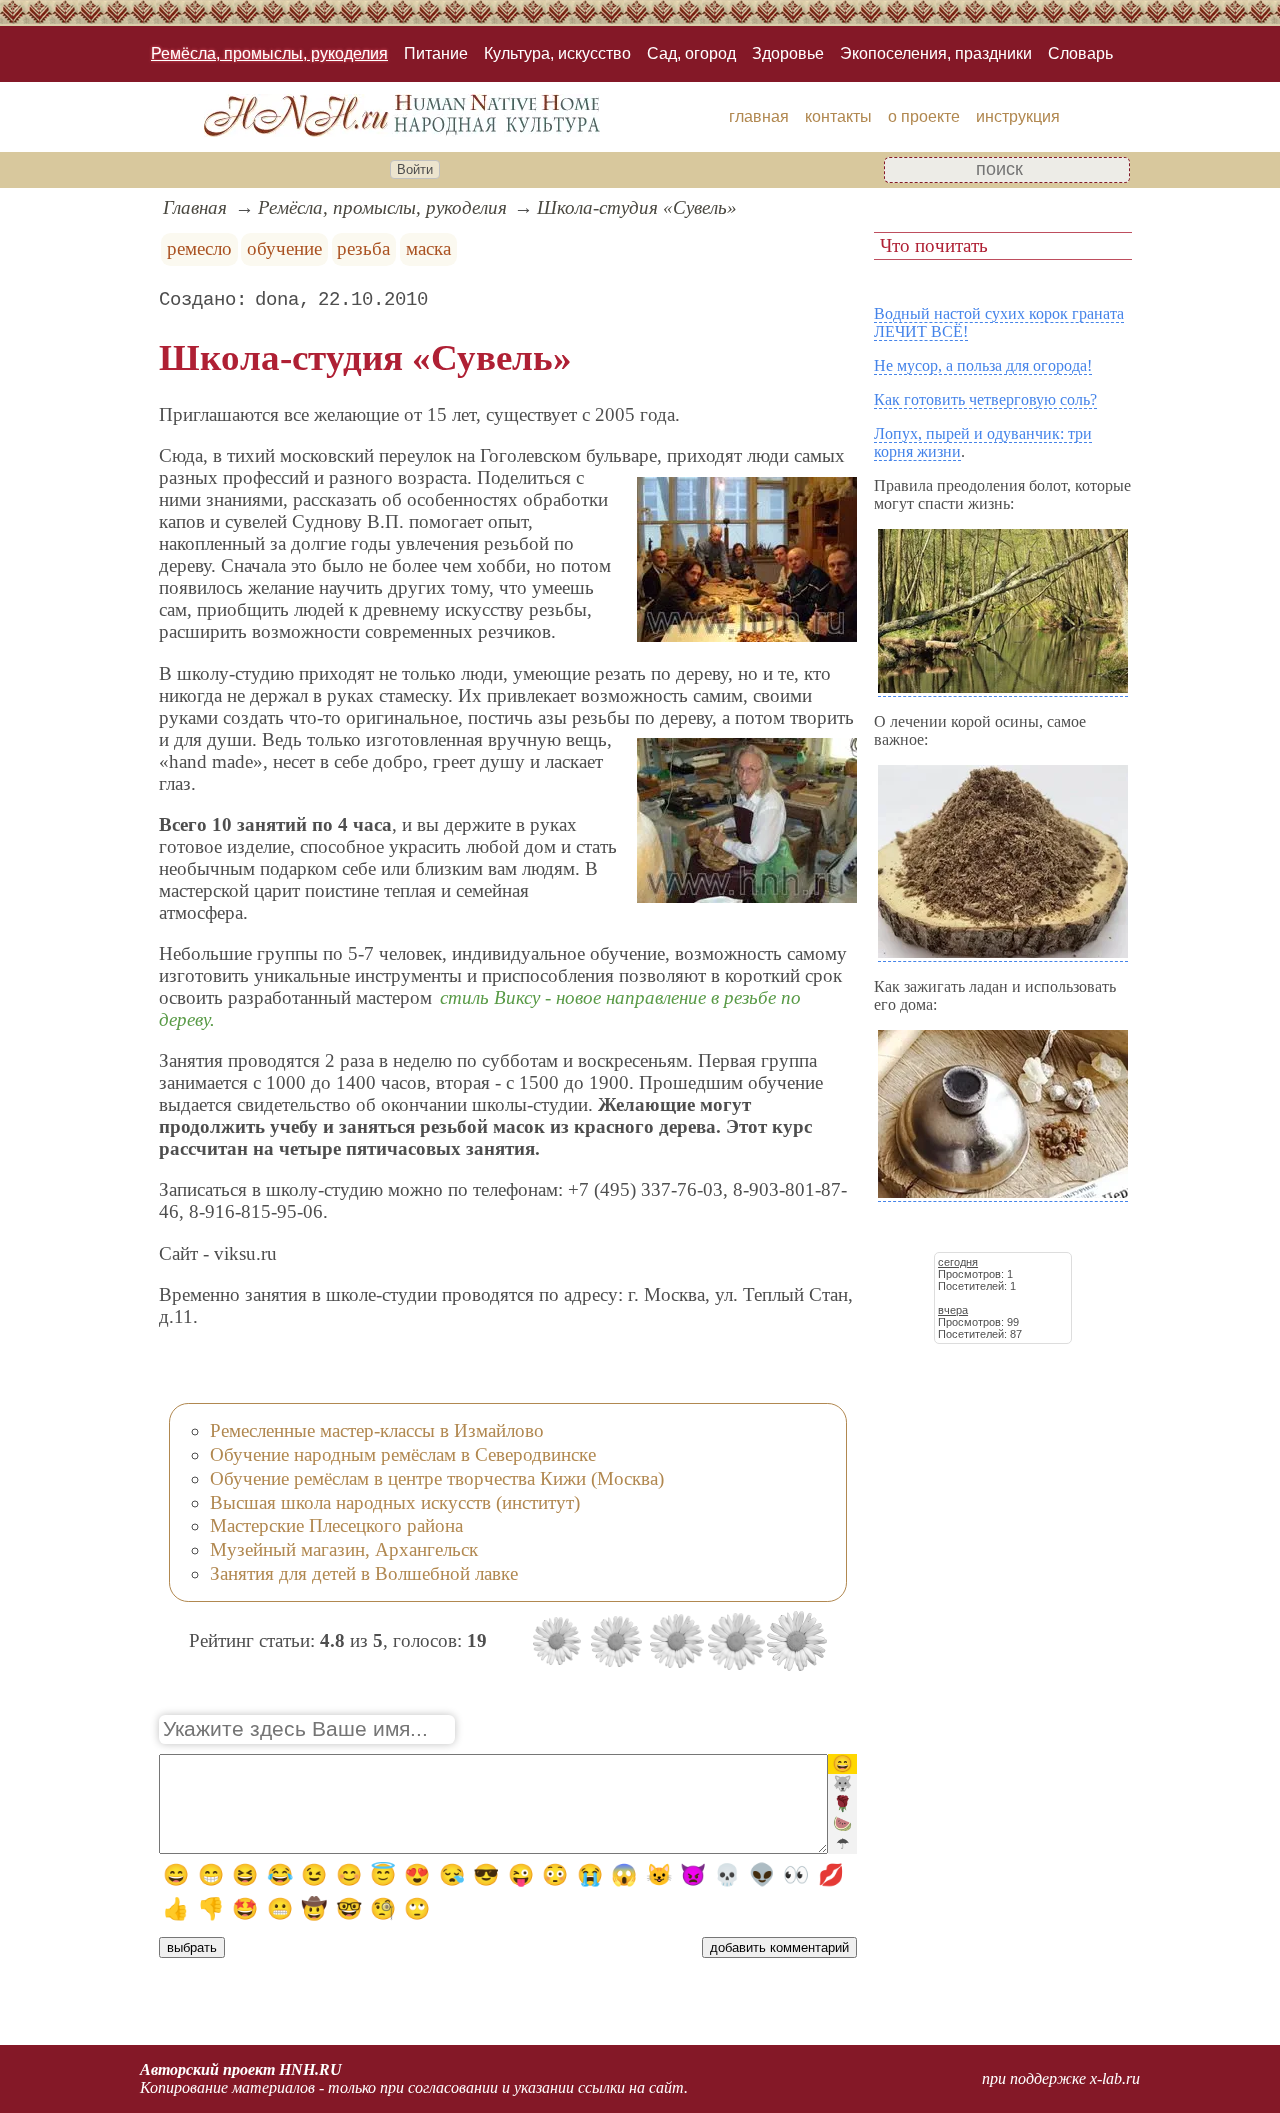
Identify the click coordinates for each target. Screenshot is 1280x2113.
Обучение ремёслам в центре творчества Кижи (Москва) (437, 1478)
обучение (284, 248)
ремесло (199, 248)
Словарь (1080, 53)
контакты (838, 116)
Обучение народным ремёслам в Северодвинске (403, 1454)
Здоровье (788, 53)
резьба (363, 248)
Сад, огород (691, 53)
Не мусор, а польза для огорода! (983, 365)
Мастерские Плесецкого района (336, 1525)
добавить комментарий (779, 1947)
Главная (195, 207)
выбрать (192, 1947)
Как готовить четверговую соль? (985, 399)
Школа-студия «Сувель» (637, 207)
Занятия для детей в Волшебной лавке (364, 1573)
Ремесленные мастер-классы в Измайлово (377, 1430)
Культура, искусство (557, 53)
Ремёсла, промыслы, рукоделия (269, 53)
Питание (436, 53)
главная (759, 116)
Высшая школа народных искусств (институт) (395, 1502)
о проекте (924, 116)
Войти (415, 169)
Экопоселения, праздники (936, 53)
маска (428, 248)
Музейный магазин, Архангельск (344, 1549)
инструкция (1018, 116)
